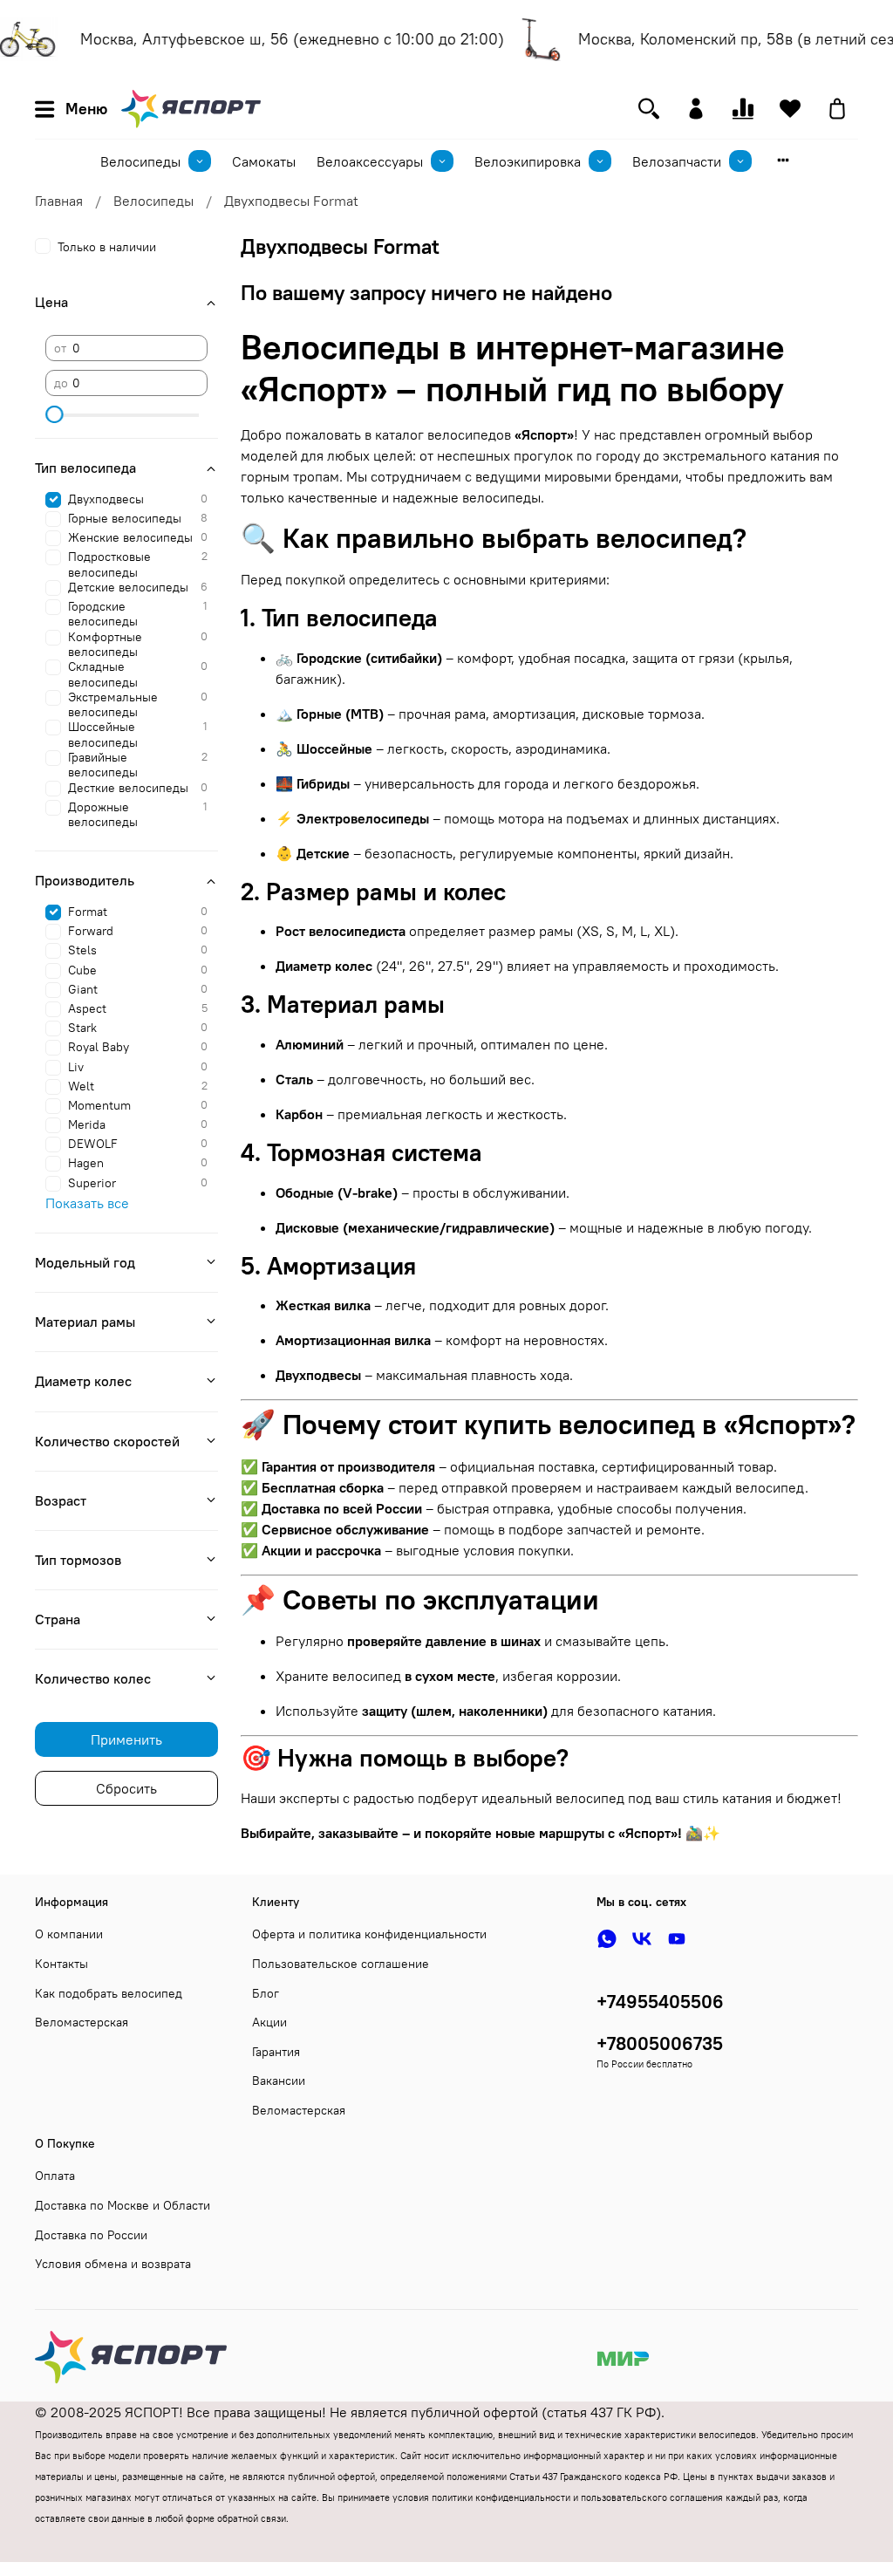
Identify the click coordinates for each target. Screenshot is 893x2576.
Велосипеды (140, 161)
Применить (126, 1739)
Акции (269, 2022)
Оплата (55, 2176)
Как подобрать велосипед (109, 1993)
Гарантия (276, 2052)
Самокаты (264, 161)
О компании (69, 1934)
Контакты (61, 1964)
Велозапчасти (677, 161)
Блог (266, 1993)
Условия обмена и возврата (113, 2264)
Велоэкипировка (528, 161)
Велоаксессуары (370, 161)
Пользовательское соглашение (341, 1964)
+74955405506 (660, 2002)
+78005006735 (660, 2043)
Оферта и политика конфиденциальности (369, 1934)
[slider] (54, 414)
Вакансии (279, 2081)
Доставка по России (91, 2235)
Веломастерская (82, 2022)
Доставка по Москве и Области (123, 2205)
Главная (59, 201)
